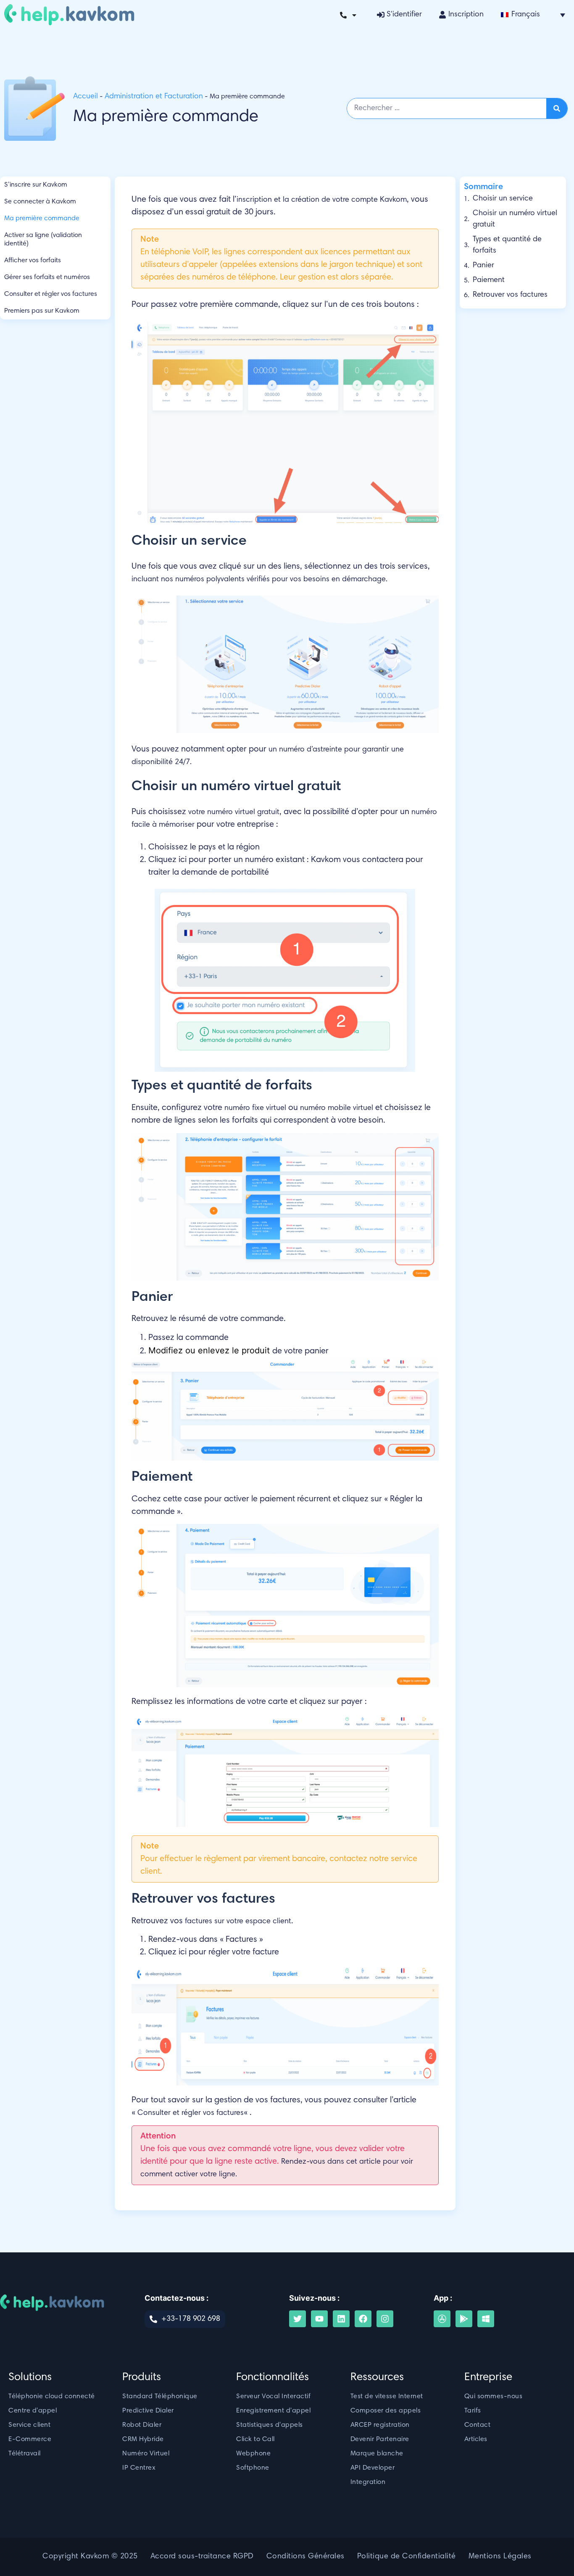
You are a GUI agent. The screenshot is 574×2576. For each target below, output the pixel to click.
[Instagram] (385, 2319)
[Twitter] (298, 2319)
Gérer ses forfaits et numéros (47, 277)
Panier (483, 266)
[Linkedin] (341, 2319)
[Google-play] (464, 2319)
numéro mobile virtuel (337, 1108)
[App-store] (442, 2319)
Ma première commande (42, 219)
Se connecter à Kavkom (40, 202)
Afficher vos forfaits (33, 261)
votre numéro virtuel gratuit (234, 812)
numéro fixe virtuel (255, 1108)
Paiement (489, 280)
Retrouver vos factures (510, 295)
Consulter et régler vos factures (51, 294)
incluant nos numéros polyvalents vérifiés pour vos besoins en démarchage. (259, 580)
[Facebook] (363, 2319)
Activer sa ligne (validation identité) (43, 240)
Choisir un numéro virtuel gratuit (515, 219)
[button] (533, 15)
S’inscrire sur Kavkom (36, 185)
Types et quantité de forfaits (507, 245)
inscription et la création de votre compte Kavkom (322, 200)
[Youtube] (319, 2319)
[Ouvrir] (354, 15)
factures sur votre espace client (238, 1922)
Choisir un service (503, 199)
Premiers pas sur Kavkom (42, 311)
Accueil (86, 97)
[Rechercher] (557, 108)
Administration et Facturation (154, 97)
